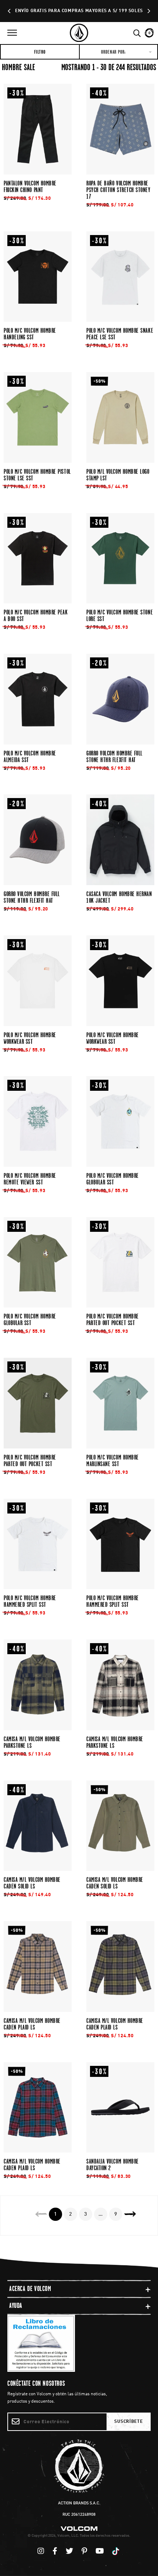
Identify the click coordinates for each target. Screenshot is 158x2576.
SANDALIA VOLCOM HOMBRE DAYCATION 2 (113, 2165)
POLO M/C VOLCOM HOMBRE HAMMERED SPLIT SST (30, 1601)
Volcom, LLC (68, 2536)
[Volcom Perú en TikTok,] (117, 2552)
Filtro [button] (40, 52)
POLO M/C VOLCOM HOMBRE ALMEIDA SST (30, 757)
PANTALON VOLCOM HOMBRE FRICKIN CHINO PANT (30, 187)
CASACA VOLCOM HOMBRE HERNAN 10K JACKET (119, 897)
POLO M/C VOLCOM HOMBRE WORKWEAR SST (30, 1038)
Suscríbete (128, 2422)
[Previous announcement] (10, 11)
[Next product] (130, 2214)
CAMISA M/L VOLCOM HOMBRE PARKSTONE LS (32, 1742)
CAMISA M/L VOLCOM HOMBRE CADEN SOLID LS (32, 1883)
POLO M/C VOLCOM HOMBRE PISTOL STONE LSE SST (37, 475)
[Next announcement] (148, 11)
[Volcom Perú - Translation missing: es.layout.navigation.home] (79, 33)
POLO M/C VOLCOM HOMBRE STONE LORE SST (120, 616)
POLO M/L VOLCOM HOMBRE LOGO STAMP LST (118, 475)
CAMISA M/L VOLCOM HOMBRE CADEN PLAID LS (32, 2024)
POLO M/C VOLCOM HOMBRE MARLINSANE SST (113, 1461)
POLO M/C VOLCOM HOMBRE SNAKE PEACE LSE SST (120, 334)
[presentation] (38, 129)
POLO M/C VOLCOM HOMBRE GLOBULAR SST (113, 1179)
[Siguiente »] (135, 2214)
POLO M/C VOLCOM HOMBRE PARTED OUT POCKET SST (113, 1320)
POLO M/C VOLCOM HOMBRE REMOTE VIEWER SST (30, 1179)
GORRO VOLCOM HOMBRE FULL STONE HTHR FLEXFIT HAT (114, 757)
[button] (12, 33)
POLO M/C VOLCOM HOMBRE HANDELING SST (30, 334)
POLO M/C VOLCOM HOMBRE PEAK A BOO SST (36, 616)
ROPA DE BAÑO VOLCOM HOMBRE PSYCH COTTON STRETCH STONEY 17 (118, 190)
